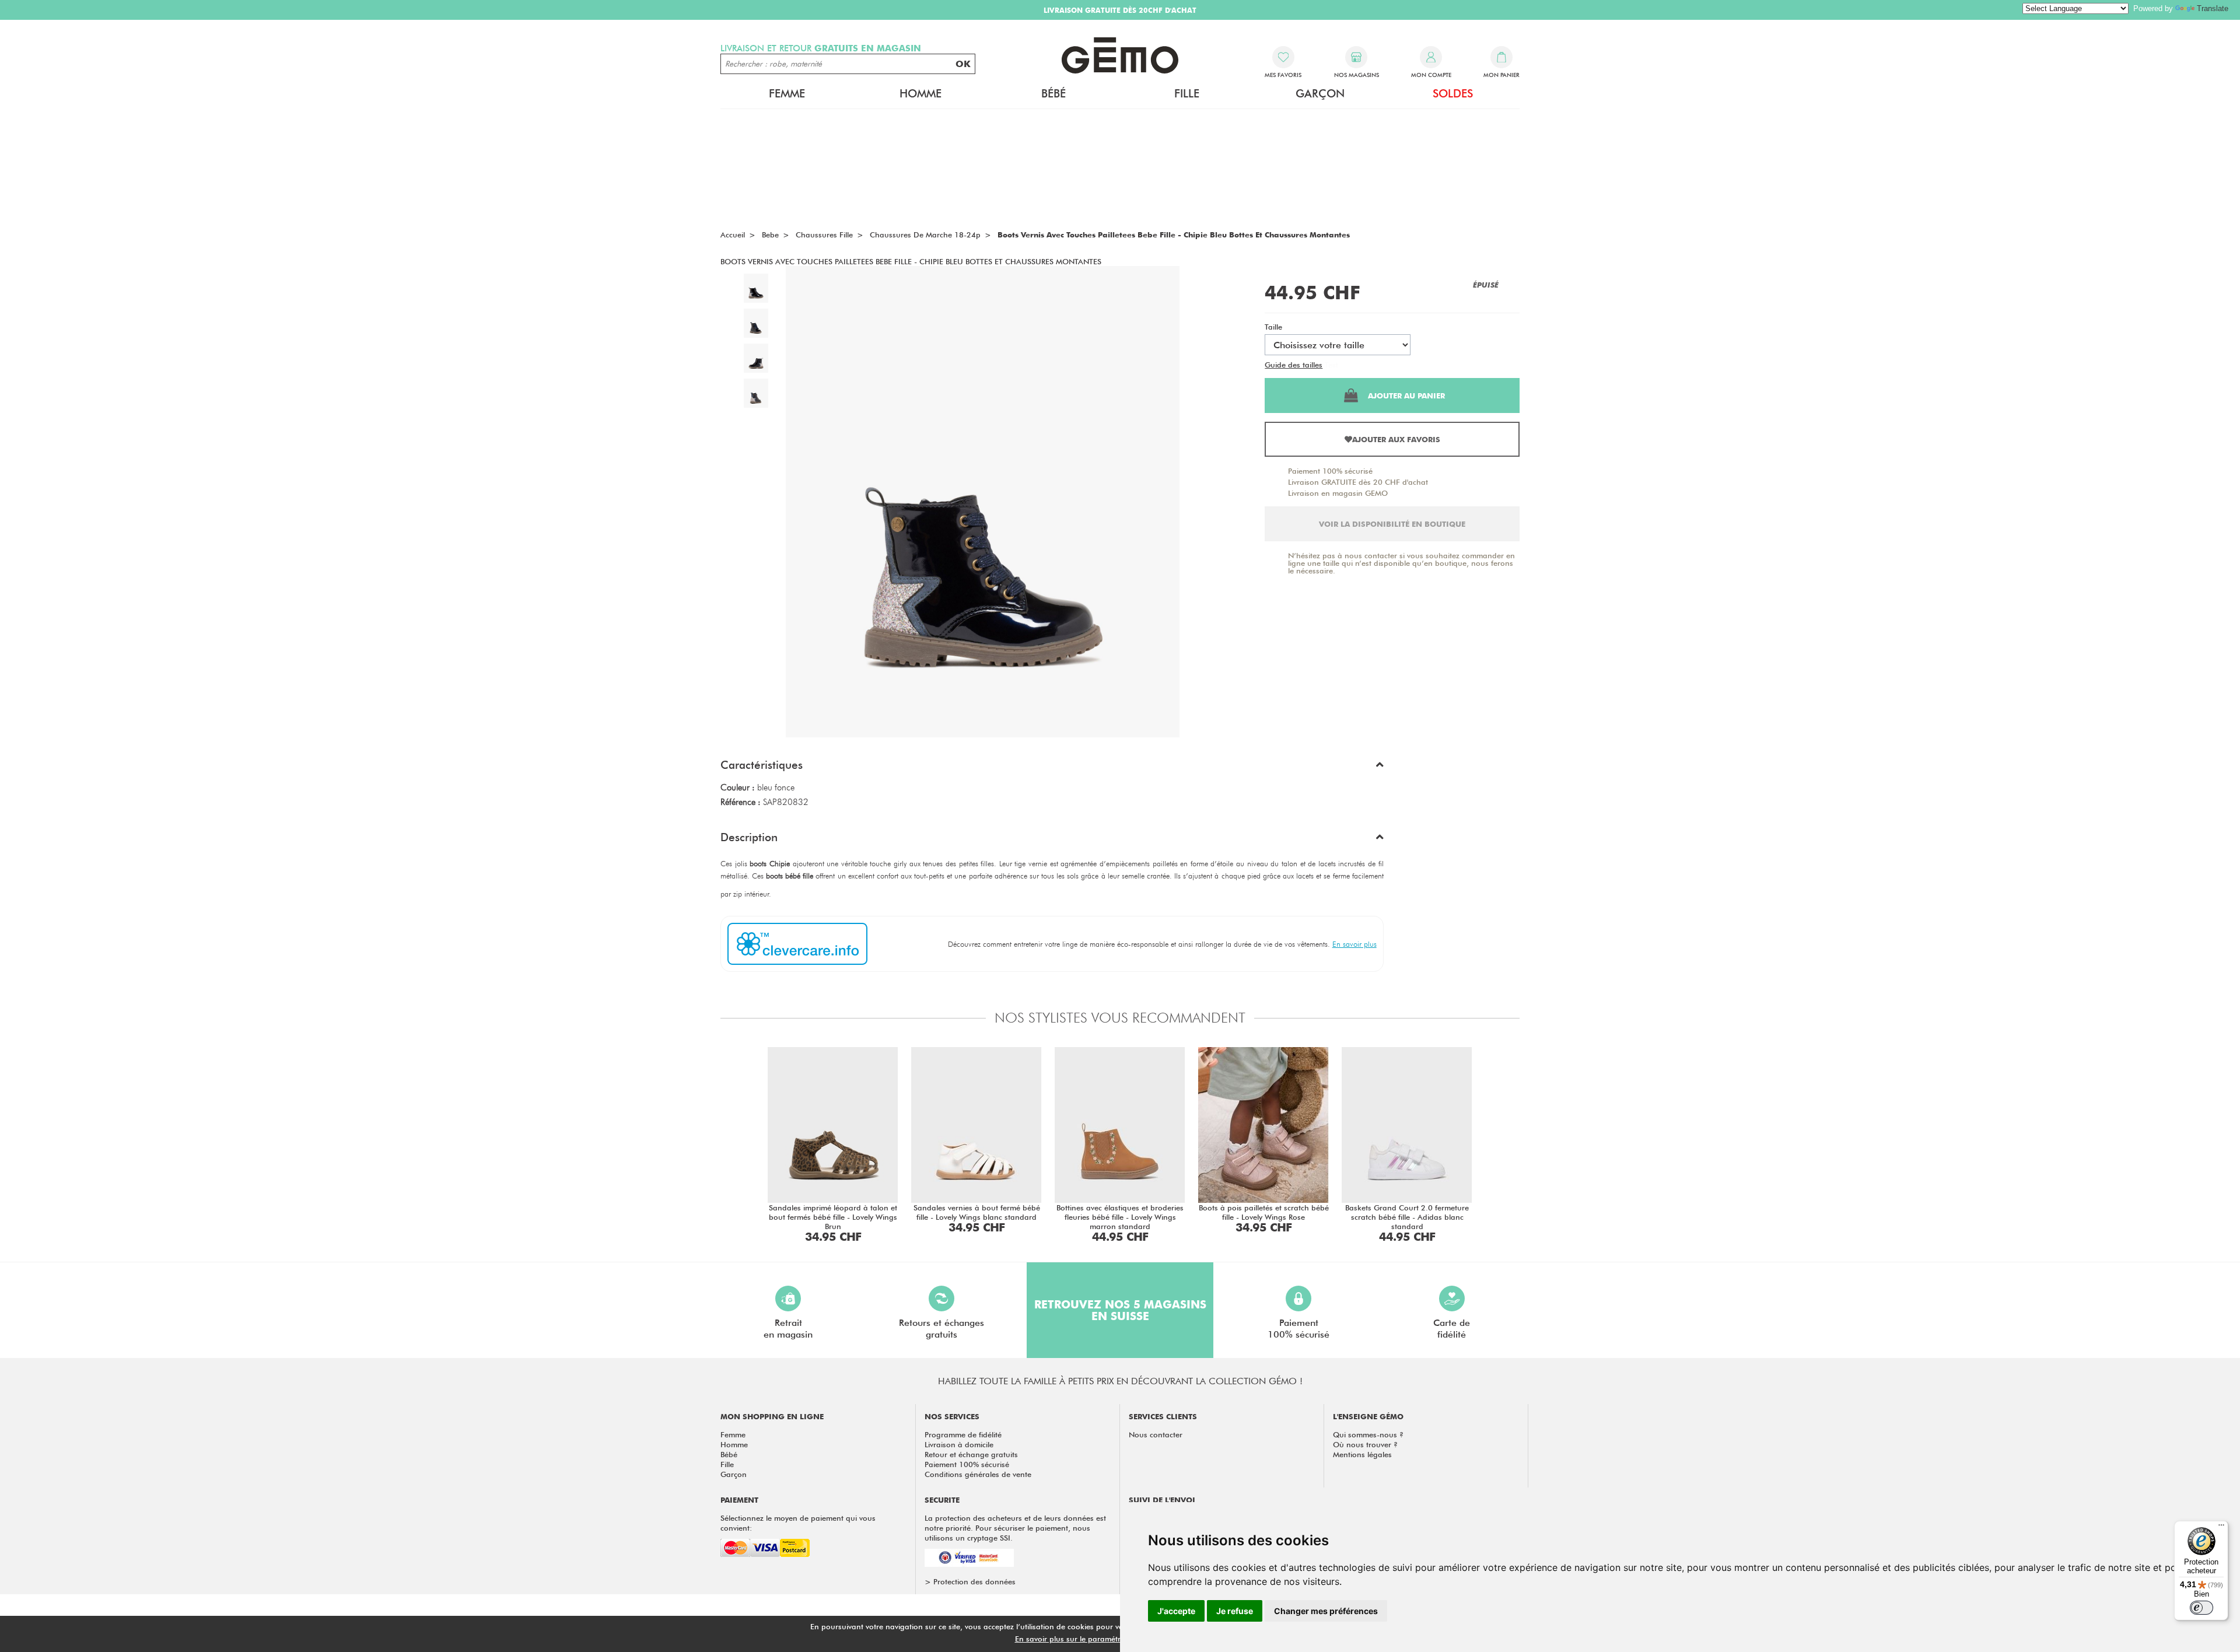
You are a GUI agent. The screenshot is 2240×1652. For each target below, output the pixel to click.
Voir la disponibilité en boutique (1392, 524)
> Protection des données (970, 1581)
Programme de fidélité (963, 1434)
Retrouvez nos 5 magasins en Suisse (1120, 1310)
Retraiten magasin (788, 1329)
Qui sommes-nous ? (1368, 1434)
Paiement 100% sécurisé (1330, 471)
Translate (2213, 8)
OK (963, 64)
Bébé (729, 1454)
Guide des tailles (1294, 365)
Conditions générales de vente (978, 1474)
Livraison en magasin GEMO (1338, 493)
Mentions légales (1362, 1454)
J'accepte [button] (1176, 1611)
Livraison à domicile (959, 1444)
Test (1331, 365)
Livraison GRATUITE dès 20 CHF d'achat (1358, 482)
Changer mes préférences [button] (1326, 1611)
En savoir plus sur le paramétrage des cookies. (1097, 1639)
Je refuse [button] (1235, 1611)
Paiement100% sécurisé (1298, 1329)
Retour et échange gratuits (971, 1454)
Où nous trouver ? (1365, 1444)
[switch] (2201, 1608)
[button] (1052, 768)
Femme (733, 1434)
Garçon (734, 1474)
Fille (727, 1464)
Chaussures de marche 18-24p (925, 235)
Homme (734, 1444)
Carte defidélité (1452, 1329)
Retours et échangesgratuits (942, 1329)
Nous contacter (1156, 1434)
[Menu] (2221, 1528)
